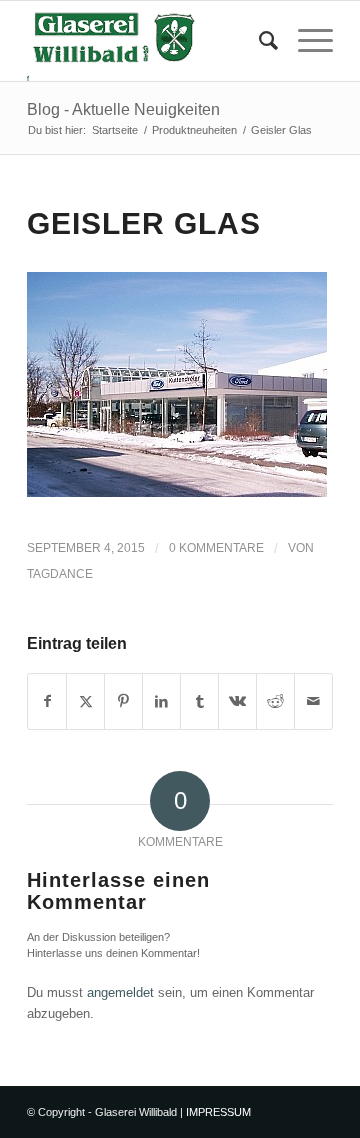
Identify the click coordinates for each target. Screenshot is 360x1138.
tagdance (60, 574)
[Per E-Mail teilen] (313, 701)
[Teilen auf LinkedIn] (161, 701)
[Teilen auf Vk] (237, 701)
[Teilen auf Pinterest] (123, 701)
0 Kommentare (216, 548)
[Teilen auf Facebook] (47, 701)
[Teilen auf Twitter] (85, 701)
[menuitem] (258, 41)
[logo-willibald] (149, 41)
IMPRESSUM (218, 1112)
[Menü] (305, 41)
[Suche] (258, 41)
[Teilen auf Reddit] (275, 701)
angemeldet (120, 992)
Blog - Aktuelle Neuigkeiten (123, 109)
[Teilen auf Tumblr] (199, 701)
